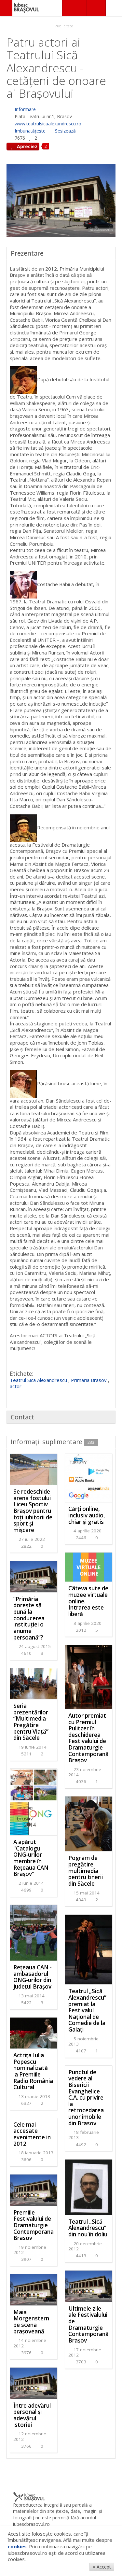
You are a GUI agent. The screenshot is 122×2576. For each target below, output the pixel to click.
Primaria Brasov (89, 1380)
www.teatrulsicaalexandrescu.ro (48, 124)
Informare (25, 109)
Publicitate (63, 26)
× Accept (102, 2567)
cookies (17, 2546)
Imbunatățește (30, 131)
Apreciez (27, 146)
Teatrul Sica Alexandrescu (38, 1380)
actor (16, 1386)
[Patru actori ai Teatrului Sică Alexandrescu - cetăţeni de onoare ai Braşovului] (61, 200)
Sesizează (65, 131)
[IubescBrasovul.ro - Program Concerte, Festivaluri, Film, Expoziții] (6, 8)
